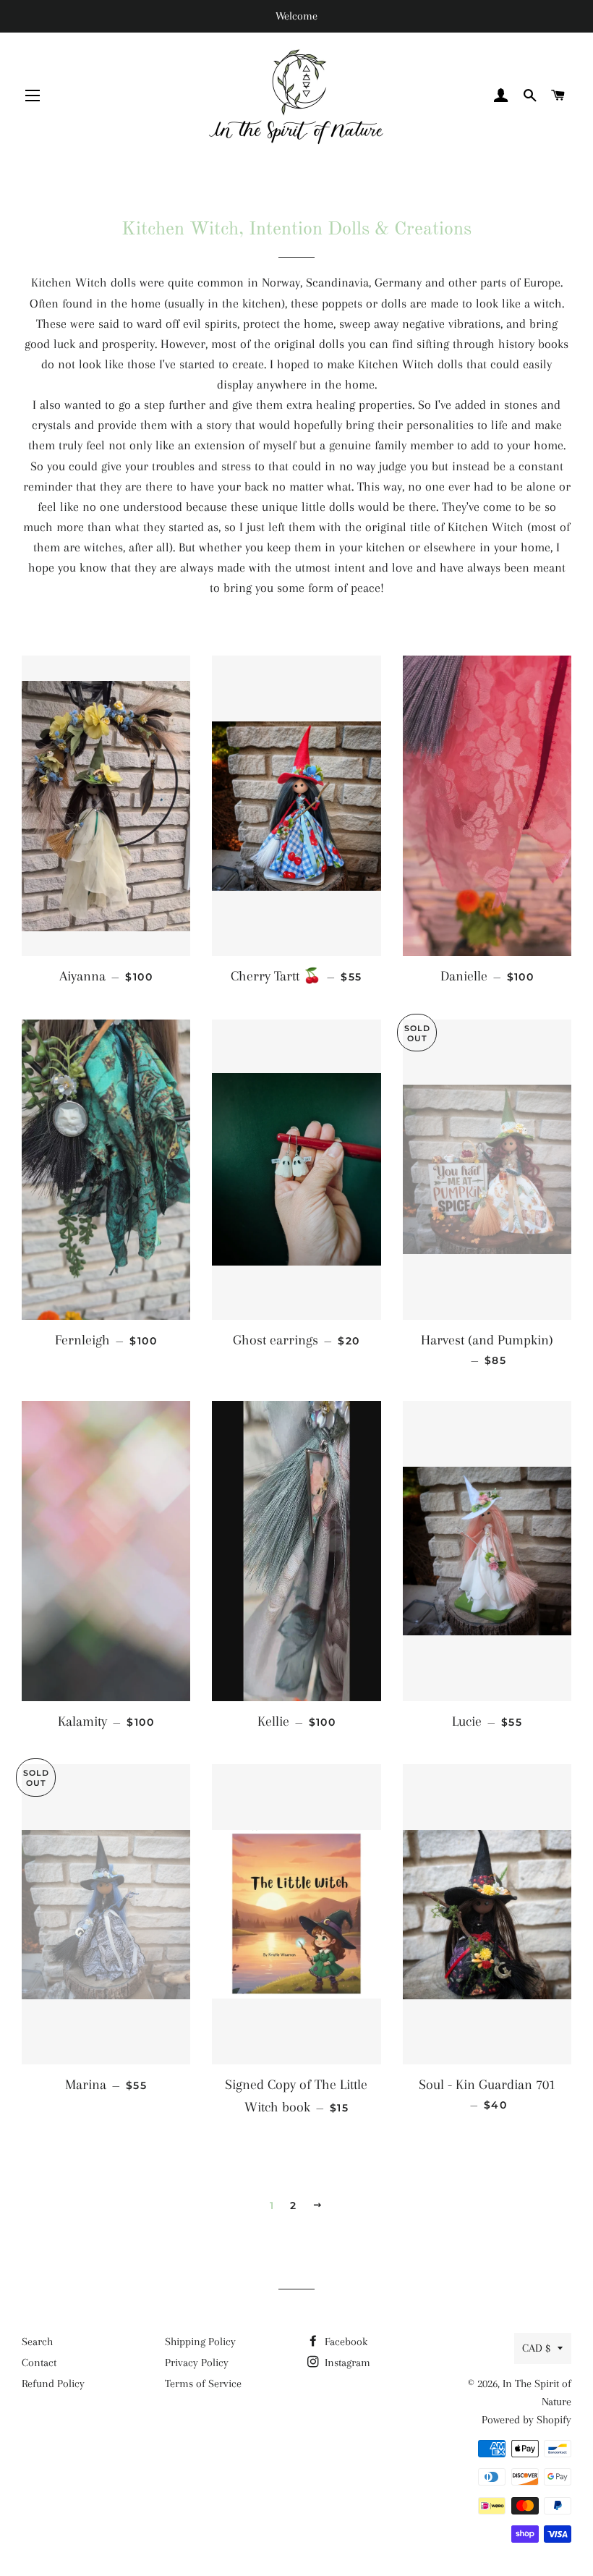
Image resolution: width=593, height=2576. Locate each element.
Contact (39, 2363)
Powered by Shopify (526, 2420)
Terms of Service (203, 2384)
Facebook (345, 2342)
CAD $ (536, 2348)
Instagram (346, 2363)
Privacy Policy (197, 2363)
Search (37, 2342)
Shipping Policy (200, 2342)
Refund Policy (53, 2384)
